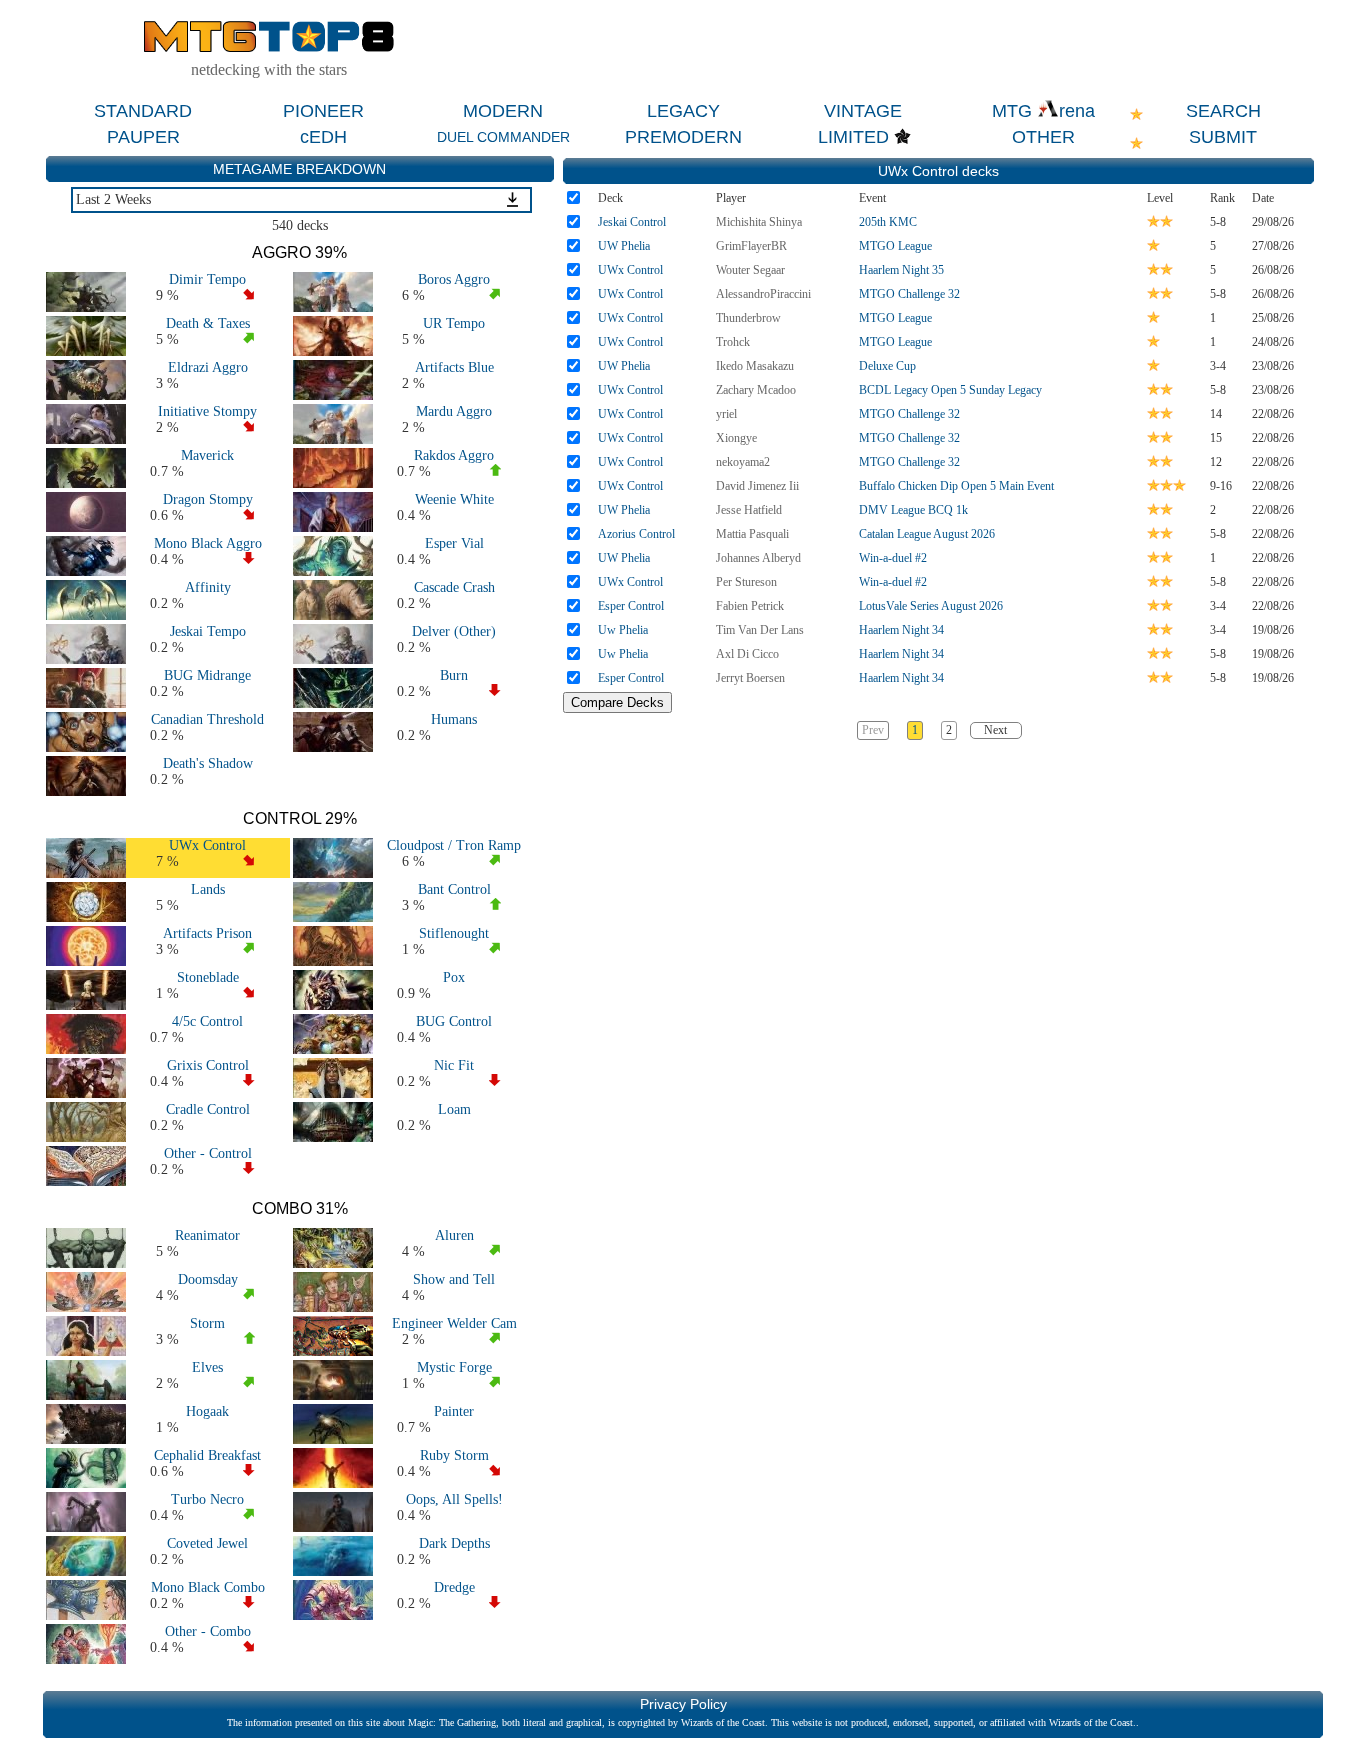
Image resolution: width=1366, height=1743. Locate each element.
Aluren (454, 1235)
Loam (454, 1109)
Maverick (207, 455)
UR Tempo (454, 323)
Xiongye (736, 438)
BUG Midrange (207, 675)
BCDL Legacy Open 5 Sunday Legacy (950, 390)
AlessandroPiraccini (763, 294)
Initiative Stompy (207, 411)
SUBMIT (1223, 137)
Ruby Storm (454, 1455)
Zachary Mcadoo (756, 390)
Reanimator (207, 1235)
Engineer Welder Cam (454, 1323)
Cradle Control (208, 1109)
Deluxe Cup (887, 366)
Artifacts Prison (207, 933)
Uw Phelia (623, 630)
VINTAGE (863, 111)
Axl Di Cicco (747, 654)
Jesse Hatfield (749, 510)
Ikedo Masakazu (755, 366)
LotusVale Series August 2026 (931, 606)
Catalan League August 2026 (927, 534)
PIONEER (323, 111)
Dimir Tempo (207, 279)
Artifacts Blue (454, 367)
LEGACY (683, 111)
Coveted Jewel (207, 1543)
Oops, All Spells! (454, 1499)
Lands (208, 889)
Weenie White (454, 499)
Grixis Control (208, 1065)
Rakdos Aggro (454, 455)
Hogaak (207, 1411)
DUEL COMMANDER (503, 137)
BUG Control (454, 1021)
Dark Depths (454, 1543)
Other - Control (208, 1153)
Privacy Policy (683, 1704)
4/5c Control (207, 1021)
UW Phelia (624, 246)
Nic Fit (454, 1065)
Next (995, 730)
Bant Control (454, 889)
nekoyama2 (743, 462)
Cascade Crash (454, 587)
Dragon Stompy (208, 499)
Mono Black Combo (208, 1587)
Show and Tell (454, 1279)
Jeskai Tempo (208, 631)
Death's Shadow (208, 763)
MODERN (503, 111)
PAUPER (143, 137)
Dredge (454, 1587)
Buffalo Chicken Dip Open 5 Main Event (956, 486)
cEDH (323, 137)
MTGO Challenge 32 (909, 294)
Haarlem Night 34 (901, 630)
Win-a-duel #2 (893, 558)
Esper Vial (454, 543)
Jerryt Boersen (750, 678)
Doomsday (208, 1279)
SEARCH (1223, 111)
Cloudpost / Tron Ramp (454, 845)
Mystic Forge (454, 1367)
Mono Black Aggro (208, 543)
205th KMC (888, 222)
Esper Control (631, 606)
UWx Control (207, 845)
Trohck (733, 342)
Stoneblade (208, 977)
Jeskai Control (632, 222)
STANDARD (143, 111)
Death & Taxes (208, 323)
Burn (454, 675)
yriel (726, 414)
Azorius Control (636, 534)
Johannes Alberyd (758, 558)
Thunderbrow (748, 318)
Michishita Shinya (759, 222)
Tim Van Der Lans (760, 630)
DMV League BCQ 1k (913, 510)
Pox (454, 977)
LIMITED (853, 137)
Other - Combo (208, 1631)
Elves (207, 1367)
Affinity (208, 587)
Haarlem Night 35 (901, 270)
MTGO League (895, 246)
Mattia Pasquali (752, 534)
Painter (454, 1411)
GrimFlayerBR (751, 246)
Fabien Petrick (750, 606)
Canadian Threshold (207, 719)
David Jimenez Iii (757, 486)
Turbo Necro (207, 1499)
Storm (207, 1323)
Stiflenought (454, 933)
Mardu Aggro (454, 411)
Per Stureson (746, 582)
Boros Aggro (454, 279)
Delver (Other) (454, 631)
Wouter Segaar (750, 270)
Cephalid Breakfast (207, 1455)
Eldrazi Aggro (208, 367)
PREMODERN (683, 137)
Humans (454, 719)
